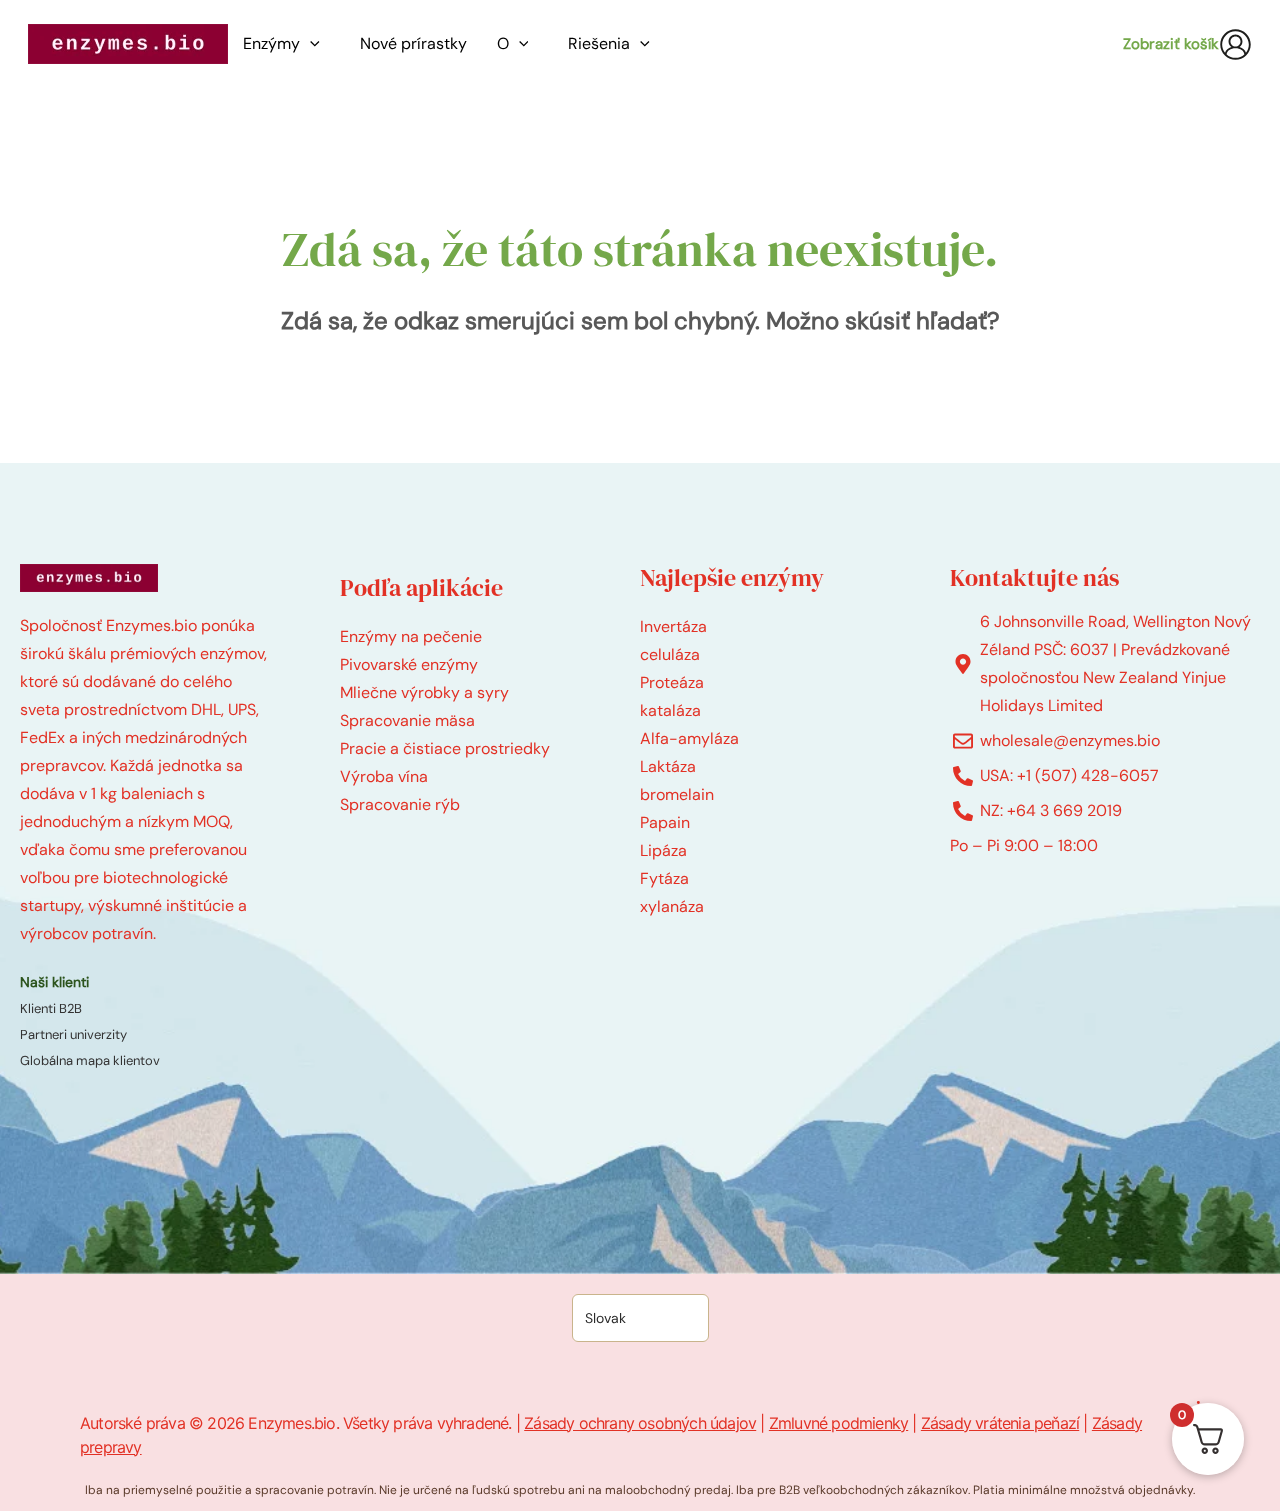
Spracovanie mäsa (407, 720)
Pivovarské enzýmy (409, 664)
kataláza (670, 710)
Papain (665, 822)
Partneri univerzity (73, 1034)
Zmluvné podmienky (838, 1423)
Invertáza (673, 626)
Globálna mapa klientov (90, 1060)
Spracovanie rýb (400, 804)
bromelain (677, 794)
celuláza (670, 654)
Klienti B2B (51, 1008)
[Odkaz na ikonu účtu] (1235, 44)
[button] (315, 44)
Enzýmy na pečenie (411, 636)
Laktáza (668, 766)
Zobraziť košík (1171, 44)
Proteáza (672, 682)
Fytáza (664, 878)
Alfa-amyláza (689, 738)
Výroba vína (384, 776)
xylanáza (672, 906)
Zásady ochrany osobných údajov (640, 1423)
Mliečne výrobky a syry (424, 692)
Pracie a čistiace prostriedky (445, 748)
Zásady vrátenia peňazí (1000, 1423)
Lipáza (663, 850)
